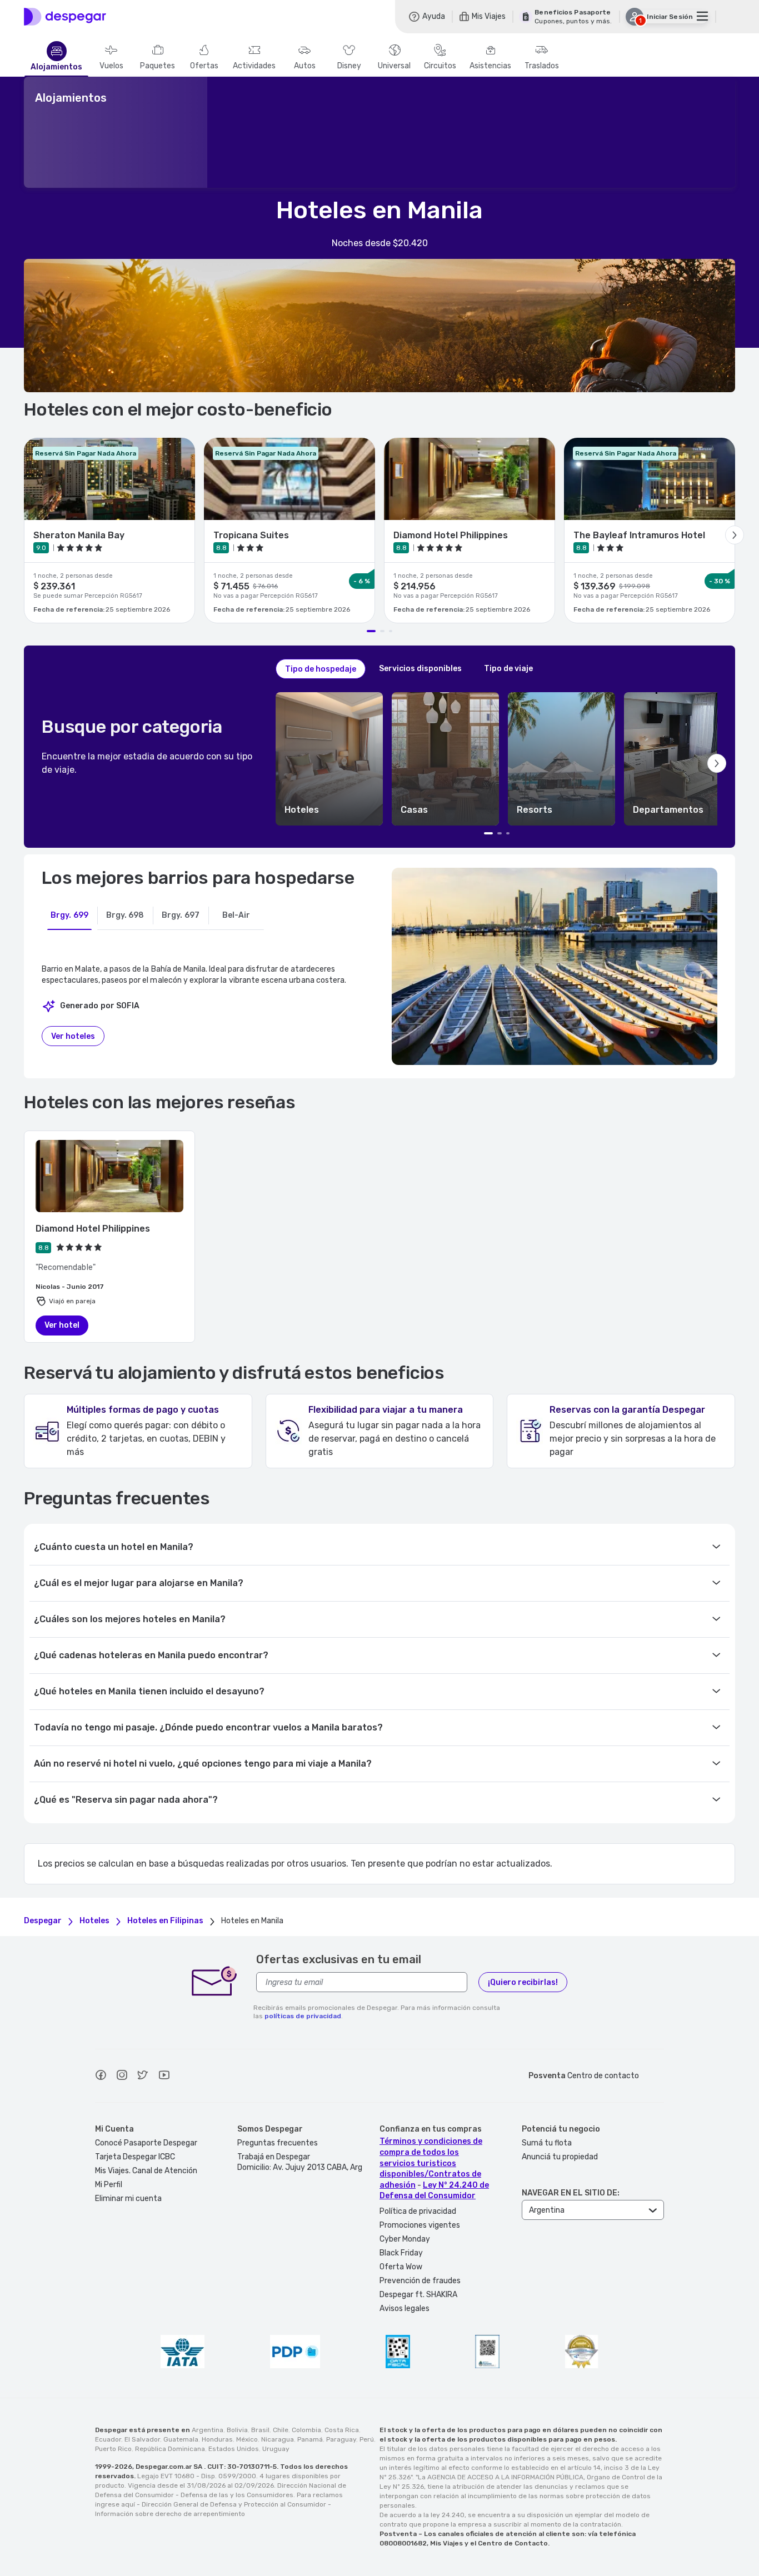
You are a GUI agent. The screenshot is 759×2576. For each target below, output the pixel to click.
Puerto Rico (113, 2449)
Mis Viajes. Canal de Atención (146, 2171)
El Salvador (142, 2439)
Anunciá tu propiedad (560, 2157)
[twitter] (143, 2077)
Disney (349, 66)
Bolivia (237, 2430)
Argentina (208, 2430)
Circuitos (440, 66)
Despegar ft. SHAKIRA (418, 2295)
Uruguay (276, 2449)
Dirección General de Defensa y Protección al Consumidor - (236, 2504)
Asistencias (490, 66)
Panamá (310, 2439)
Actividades (254, 66)
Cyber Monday (405, 2239)
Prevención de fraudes (420, 2281)
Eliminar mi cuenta (128, 2199)
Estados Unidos (234, 2449)
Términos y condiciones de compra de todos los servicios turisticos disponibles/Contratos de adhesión (431, 2163)
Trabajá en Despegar (274, 2157)
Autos (305, 66)
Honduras (217, 2439)
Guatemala (181, 2439)
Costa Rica (342, 2430)
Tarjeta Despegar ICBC (135, 2157)
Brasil (260, 2430)
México (247, 2439)
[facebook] (101, 2077)
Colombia (306, 2430)
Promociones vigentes (420, 2225)
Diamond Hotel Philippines (93, 1229)
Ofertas (204, 66)
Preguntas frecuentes (278, 2143)
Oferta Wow (401, 2267)
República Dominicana (170, 2449)
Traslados (542, 66)
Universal (394, 66)
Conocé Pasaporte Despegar (146, 2143)
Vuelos (111, 66)
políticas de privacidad (303, 2016)
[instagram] (122, 2077)
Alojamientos (56, 67)
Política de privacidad (418, 2211)
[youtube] (164, 2077)
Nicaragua (278, 2439)
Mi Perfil (109, 2185)
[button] (329, 759)
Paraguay (341, 2439)
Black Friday (401, 2253)
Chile (281, 2430)
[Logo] (65, 17)
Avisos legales (405, 2309)
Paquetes (158, 66)
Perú (367, 2439)
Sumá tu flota (547, 2143)
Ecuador (108, 2439)
